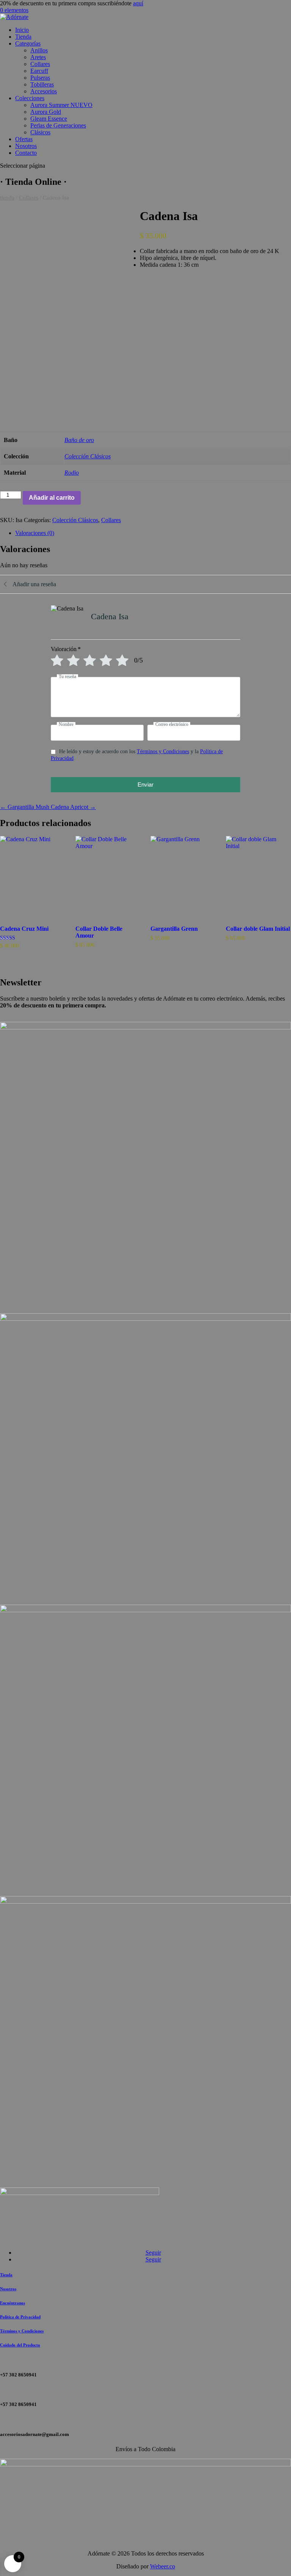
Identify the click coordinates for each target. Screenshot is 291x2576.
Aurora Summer (61, 105)
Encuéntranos (13, 2303)
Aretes (38, 57)
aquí (138, 3)
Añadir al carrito (52, 498)
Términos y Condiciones (163, 751)
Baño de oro (79, 440)
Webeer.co (163, 2566)
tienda (7, 198)
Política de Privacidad (20, 2317)
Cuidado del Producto (20, 2345)
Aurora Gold (46, 112)
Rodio (72, 473)
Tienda (23, 37)
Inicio (22, 30)
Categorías (28, 43)
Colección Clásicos (88, 456)
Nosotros (26, 146)
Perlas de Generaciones (58, 125)
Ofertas (24, 139)
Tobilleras (42, 84)
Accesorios (44, 91)
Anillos (39, 50)
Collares (40, 64)
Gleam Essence (49, 119)
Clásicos (40, 132)
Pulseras (40, 78)
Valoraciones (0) (35, 533)
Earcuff (39, 71)
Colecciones (30, 98)
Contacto (26, 153)
